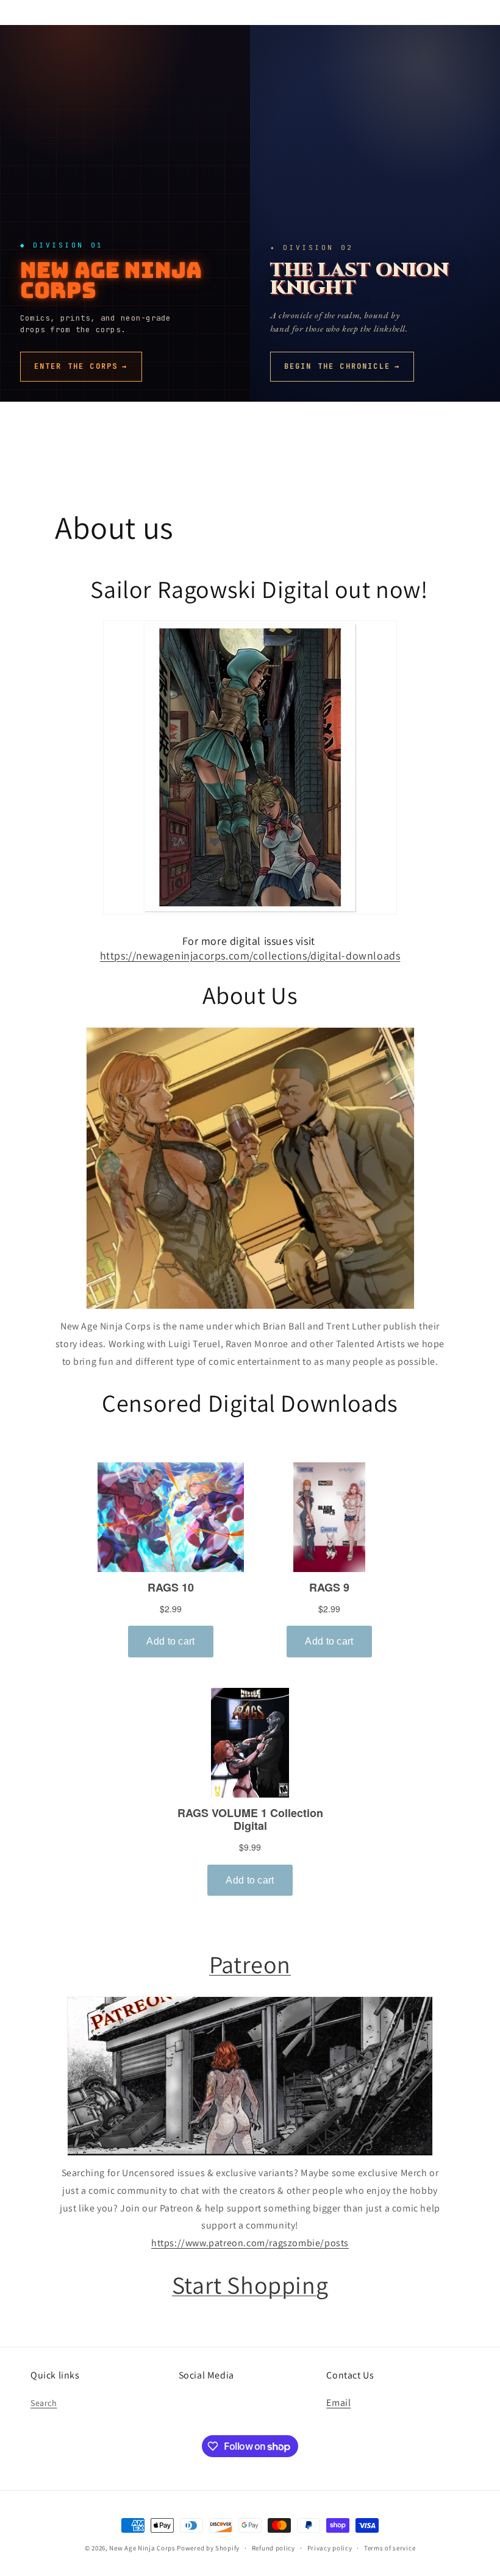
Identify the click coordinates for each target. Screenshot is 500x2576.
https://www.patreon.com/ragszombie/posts (250, 2243)
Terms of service (390, 2548)
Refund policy (273, 2548)
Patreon (250, 1964)
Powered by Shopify (208, 2548)
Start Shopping (250, 2285)
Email (338, 2403)
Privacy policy (330, 2548)
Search (44, 2403)
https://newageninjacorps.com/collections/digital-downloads (250, 955)
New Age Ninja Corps (142, 2548)
